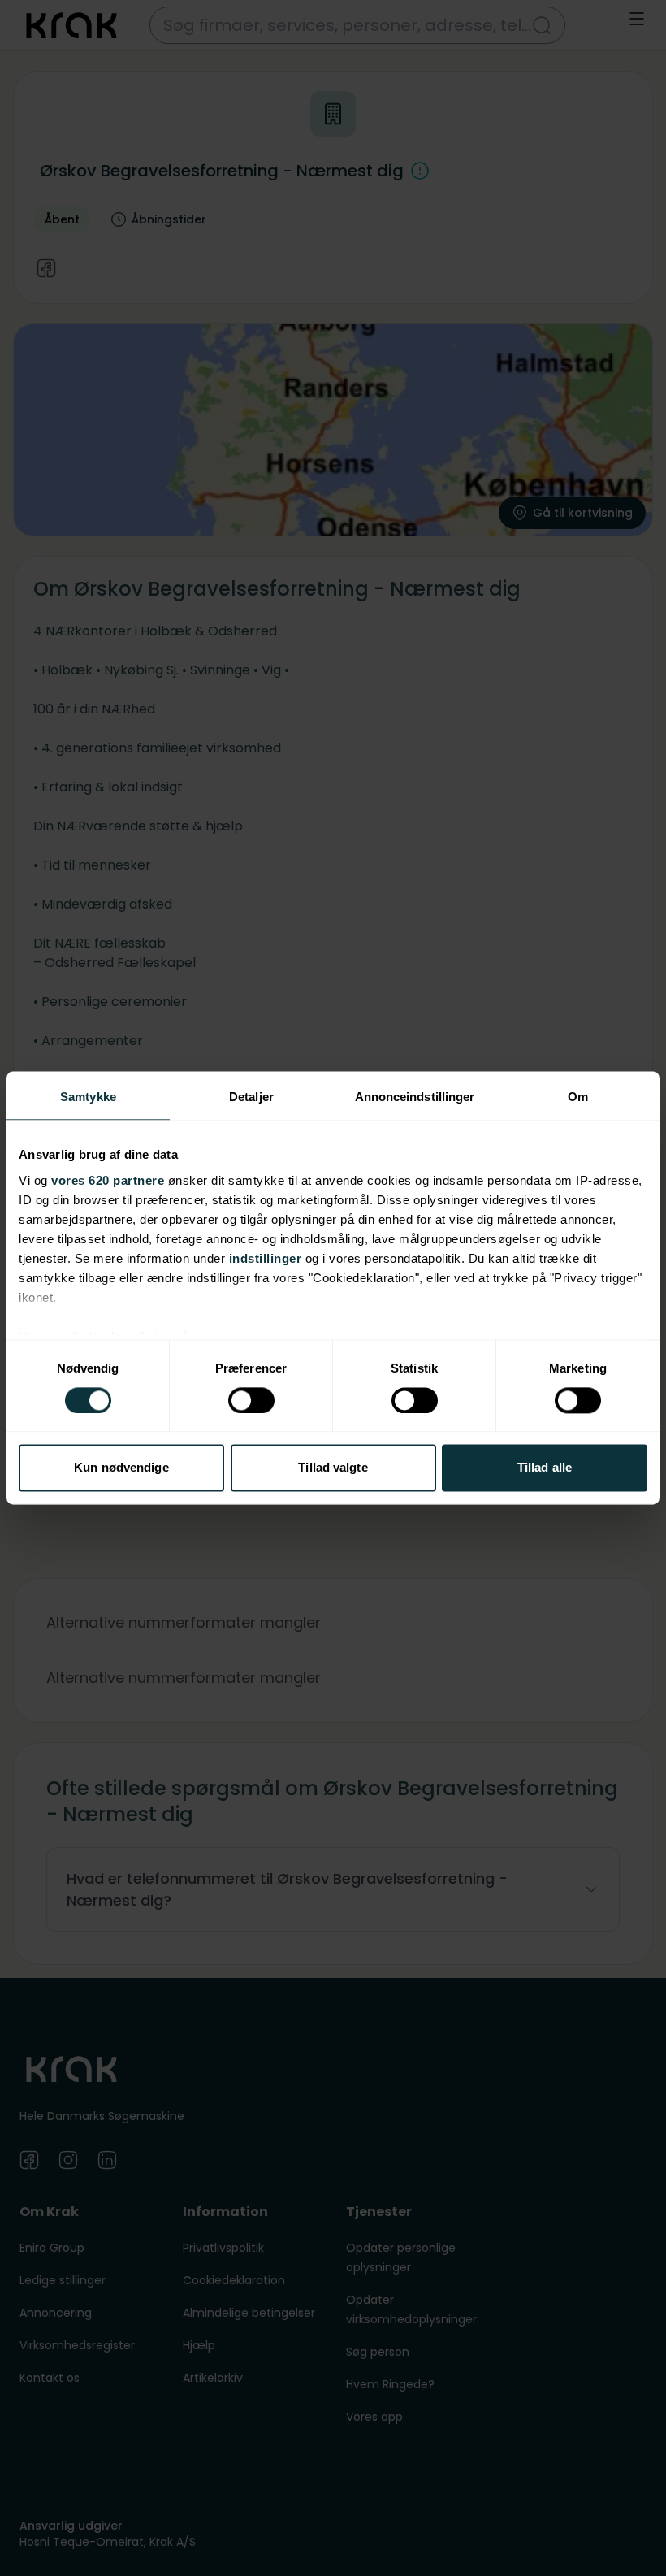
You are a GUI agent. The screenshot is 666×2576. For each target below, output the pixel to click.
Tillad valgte (333, 1468)
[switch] (251, 1400)
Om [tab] (578, 1097)
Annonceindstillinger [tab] (415, 1097)
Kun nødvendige (121, 1468)
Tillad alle (545, 1468)
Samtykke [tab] (88, 1097)
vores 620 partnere (108, 1180)
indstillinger (266, 1258)
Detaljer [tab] (251, 1097)
